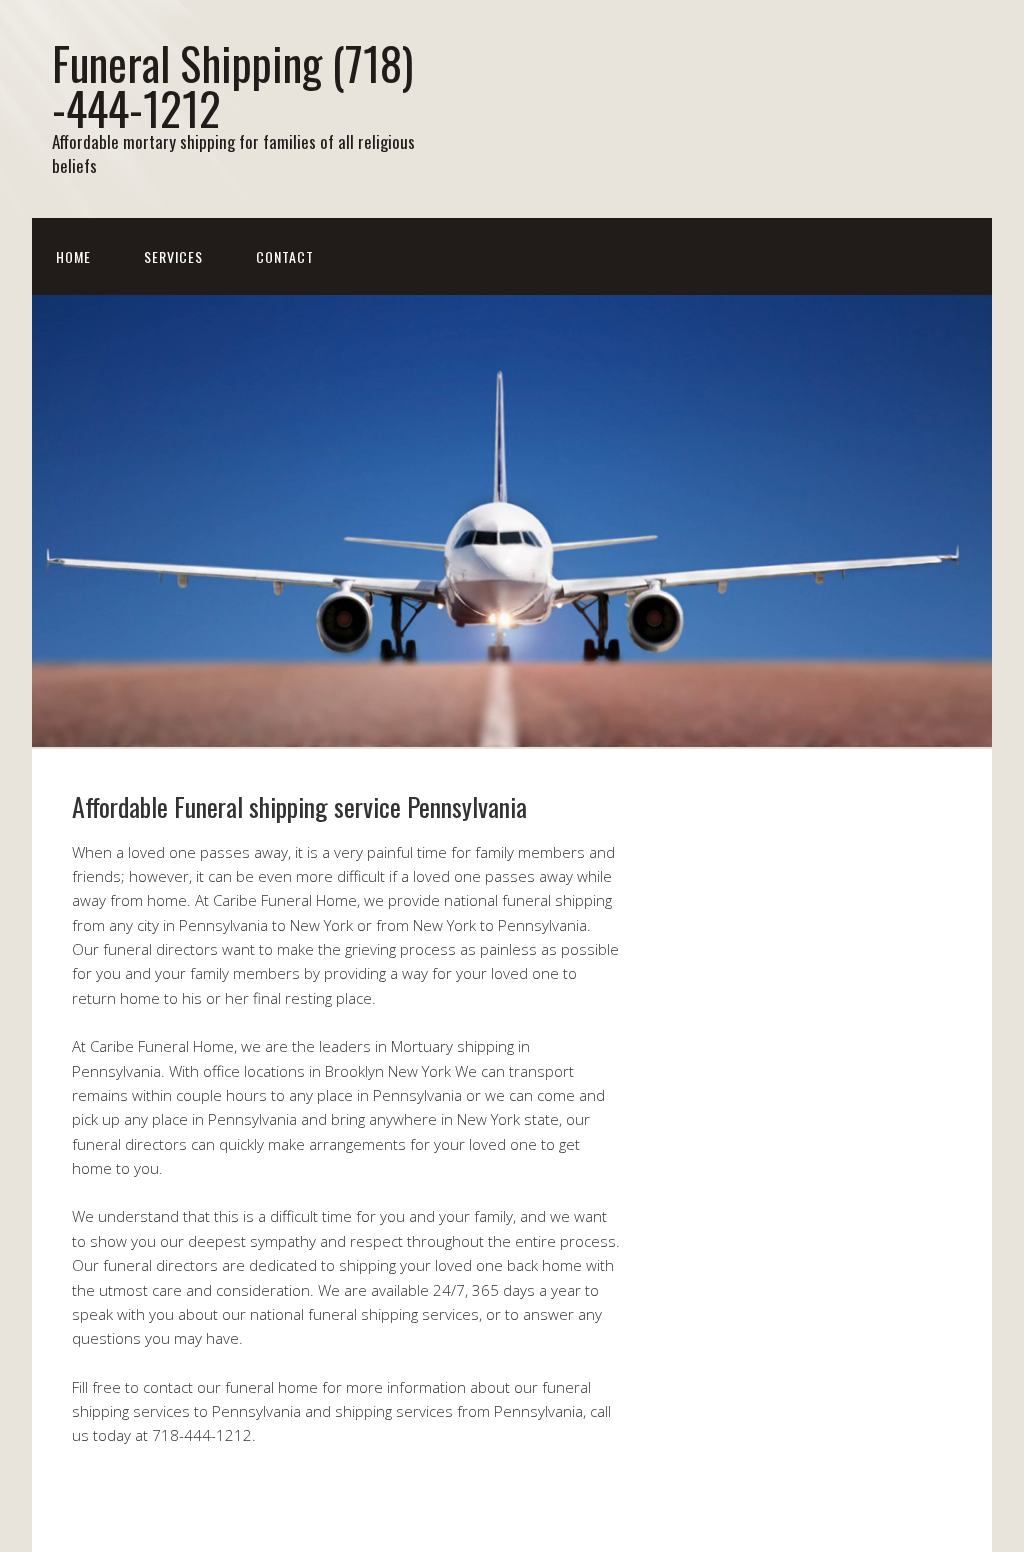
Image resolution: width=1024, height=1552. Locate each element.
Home (73, 256)
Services (173, 256)
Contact (285, 256)
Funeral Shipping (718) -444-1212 (232, 85)
